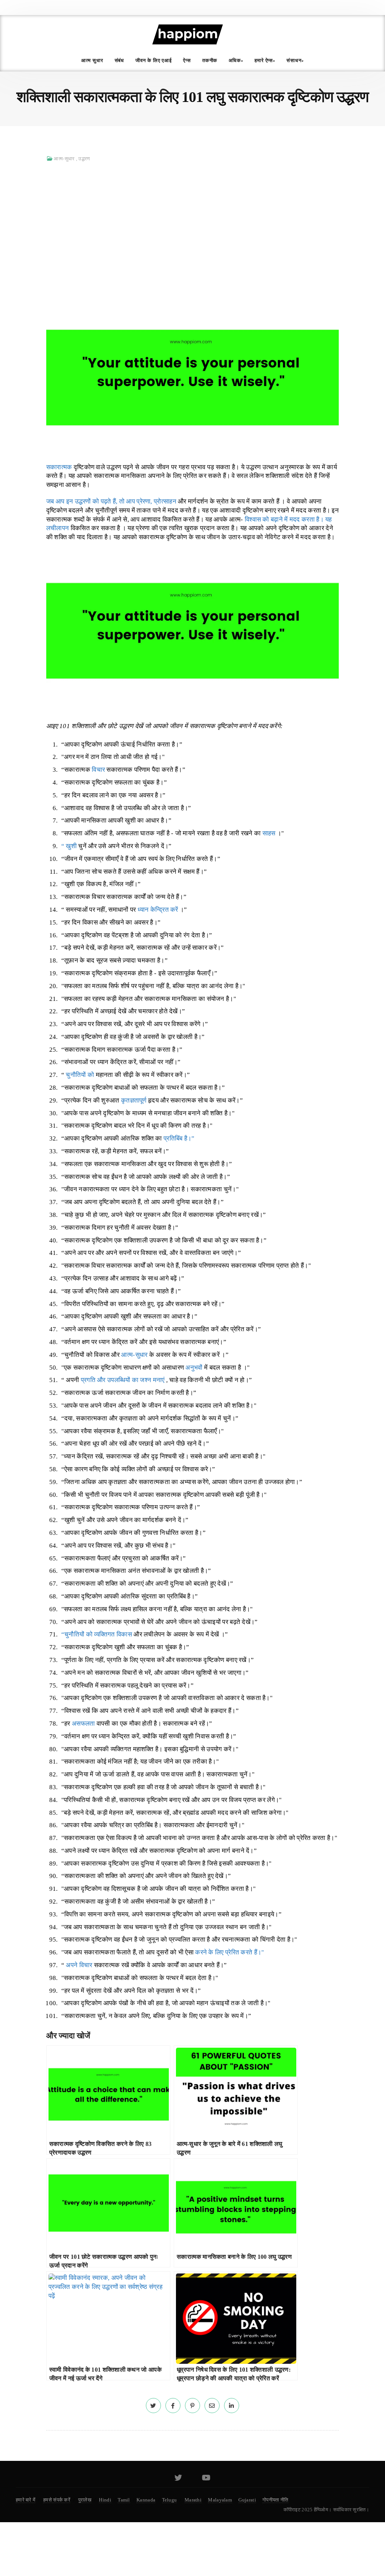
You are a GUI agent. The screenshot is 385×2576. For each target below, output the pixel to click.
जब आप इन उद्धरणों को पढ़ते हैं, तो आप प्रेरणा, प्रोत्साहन (111, 501)
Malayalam (220, 2500)
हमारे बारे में (26, 2500)
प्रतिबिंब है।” (179, 1138)
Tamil (124, 2500)
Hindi (105, 2500)
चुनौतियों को (80, 1075)
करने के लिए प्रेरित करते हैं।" (230, 1952)
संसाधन (294, 60)
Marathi (193, 2500)
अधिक (235, 60)
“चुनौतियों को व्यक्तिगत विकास (97, 1634)
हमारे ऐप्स (264, 60)
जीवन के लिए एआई (154, 60)
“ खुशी (69, 846)
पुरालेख (85, 2500)
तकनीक (210, 60)
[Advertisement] (192, 223)
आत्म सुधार (92, 60)
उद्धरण (84, 159)
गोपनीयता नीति (275, 2500)
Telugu (170, 2500)
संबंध (120, 60)
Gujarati (247, 2500)
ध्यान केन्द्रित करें (158, 910)
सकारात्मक (59, 467)
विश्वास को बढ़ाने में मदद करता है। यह (288, 519)
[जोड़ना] (153, 2406)
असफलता (83, 1724)
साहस (269, 833)
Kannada (146, 2500)
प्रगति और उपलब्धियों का (111, 1380)
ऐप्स (187, 60)
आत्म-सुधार (64, 159)
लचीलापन (58, 528)
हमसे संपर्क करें (57, 2500)
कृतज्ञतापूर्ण (134, 1100)
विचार (98, 770)
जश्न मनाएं (152, 1380)
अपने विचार (79, 1965)
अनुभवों (194, 1368)
